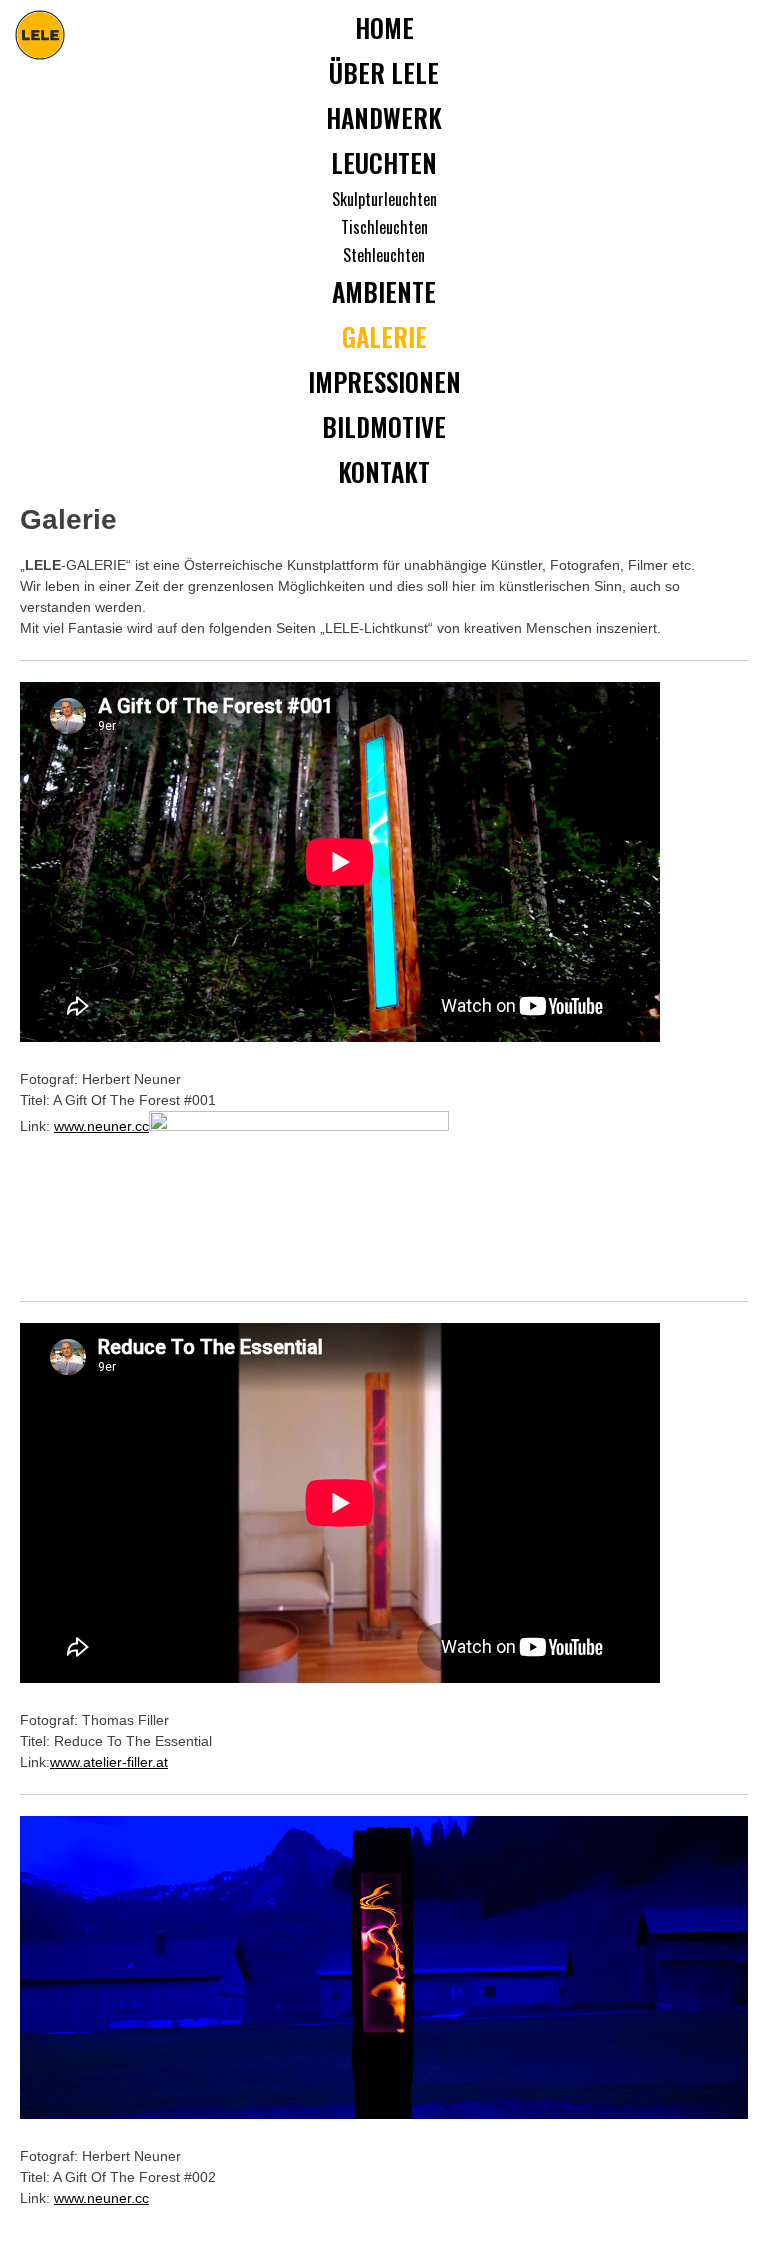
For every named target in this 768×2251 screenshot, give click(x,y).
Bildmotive (384, 426)
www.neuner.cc (101, 1126)
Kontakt (384, 471)
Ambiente (384, 291)
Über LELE (384, 72)
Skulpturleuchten (384, 199)
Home (384, 27)
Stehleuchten (384, 255)
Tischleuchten (384, 227)
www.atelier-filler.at (109, 1762)
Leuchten (384, 162)
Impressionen (384, 381)
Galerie (384, 336)
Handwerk (384, 117)
